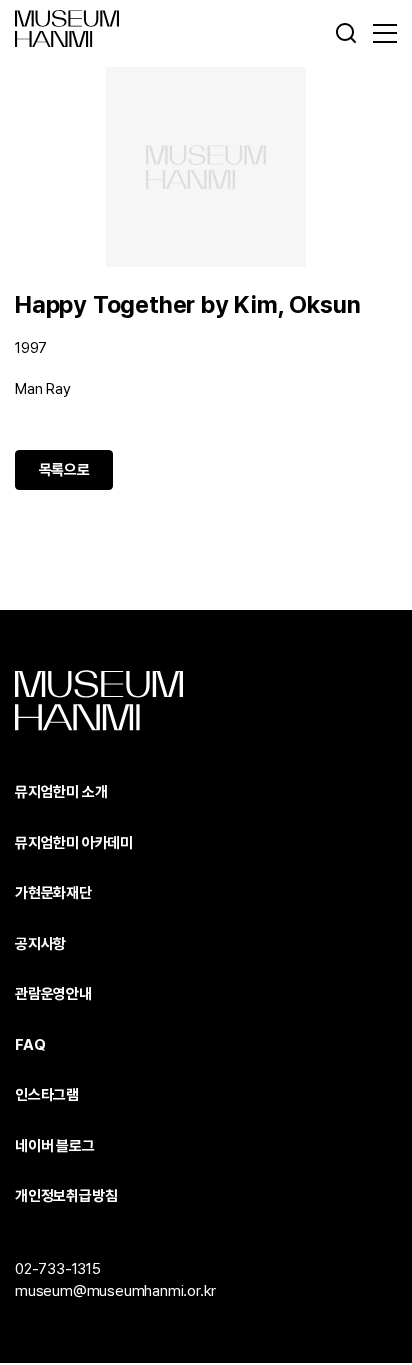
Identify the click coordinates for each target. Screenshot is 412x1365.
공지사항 (40, 944)
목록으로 (64, 470)
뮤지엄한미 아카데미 (74, 843)
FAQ (30, 1045)
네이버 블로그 (55, 1146)
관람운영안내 (53, 994)
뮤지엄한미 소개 (61, 792)
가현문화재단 (53, 893)
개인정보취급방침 (66, 1196)
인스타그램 (47, 1095)
